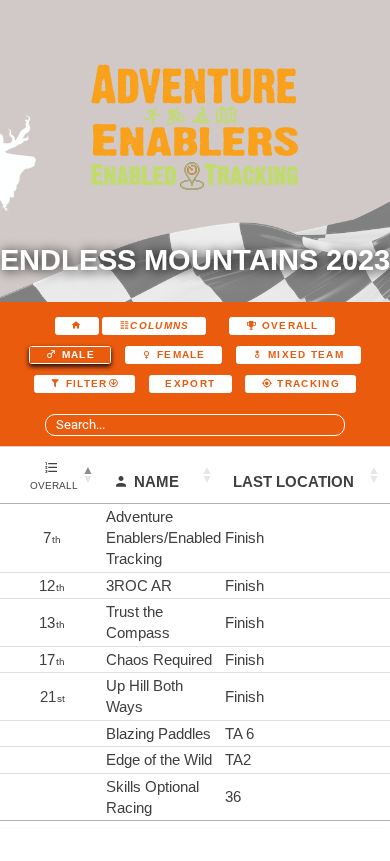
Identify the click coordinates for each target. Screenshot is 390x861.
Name (156, 481)
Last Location (293, 481)
